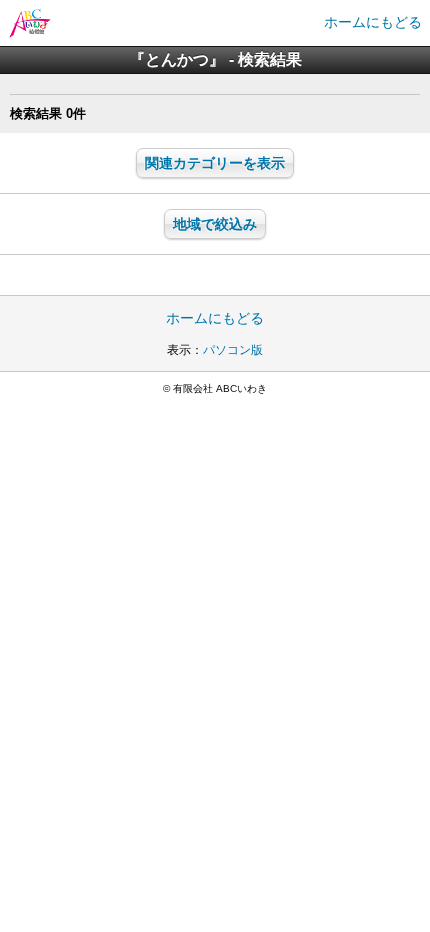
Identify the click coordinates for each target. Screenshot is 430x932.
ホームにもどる (373, 22)
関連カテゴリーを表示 (215, 163)
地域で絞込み (215, 224)
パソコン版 (233, 350)
